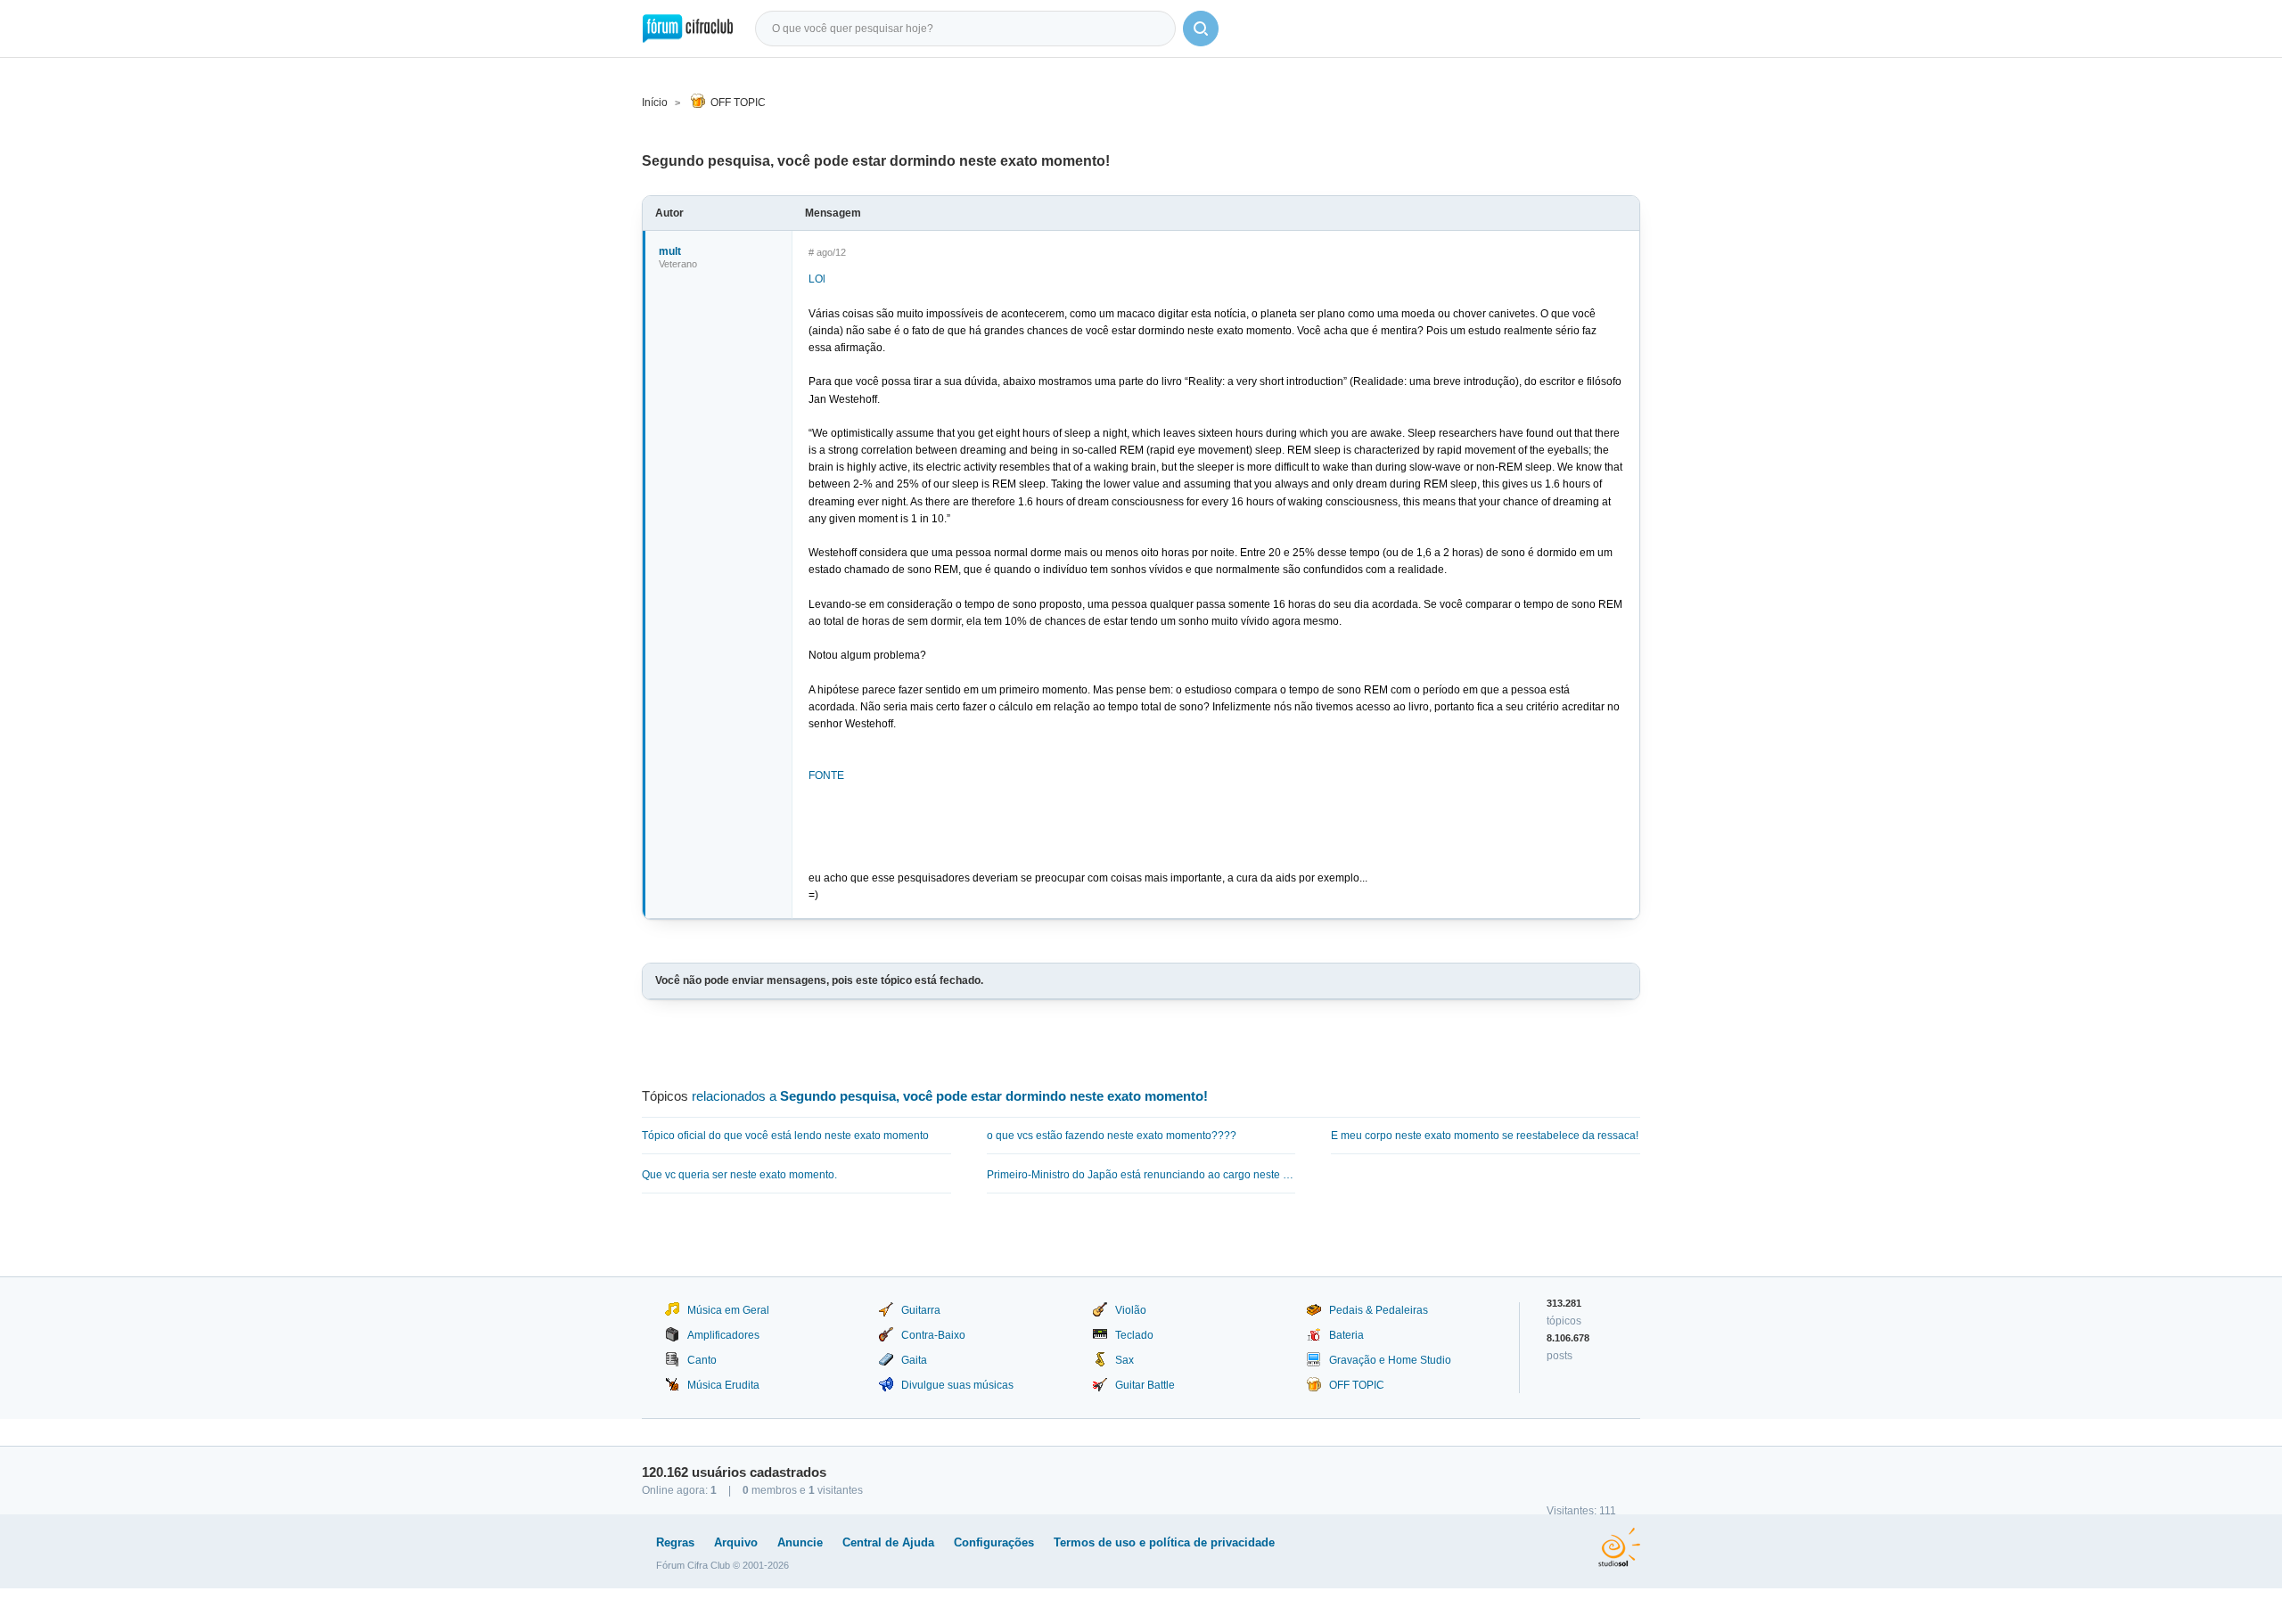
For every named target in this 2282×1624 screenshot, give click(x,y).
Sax (1125, 1360)
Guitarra (921, 1310)
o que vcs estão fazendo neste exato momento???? (1112, 1136)
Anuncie (800, 1542)
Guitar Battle (1145, 1385)
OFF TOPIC (738, 103)
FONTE (826, 775)
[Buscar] (1201, 29)
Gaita (914, 1360)
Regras (675, 1542)
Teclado (1134, 1335)
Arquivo (736, 1542)
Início (655, 103)
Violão (1131, 1310)
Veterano (678, 264)
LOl (817, 279)
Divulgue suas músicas (957, 1385)
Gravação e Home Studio (1390, 1360)
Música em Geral (728, 1310)
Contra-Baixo (933, 1335)
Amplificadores (723, 1335)
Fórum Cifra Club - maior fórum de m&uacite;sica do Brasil (688, 29)
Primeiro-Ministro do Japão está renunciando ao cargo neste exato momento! (1141, 1175)
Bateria (1346, 1335)
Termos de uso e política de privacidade (1164, 1542)
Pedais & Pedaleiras (1379, 1310)
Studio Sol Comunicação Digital (1619, 1547)
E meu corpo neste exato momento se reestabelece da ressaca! (1485, 1136)
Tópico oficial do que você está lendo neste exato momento (785, 1136)
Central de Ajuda (888, 1542)
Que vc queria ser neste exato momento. (739, 1175)
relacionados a (950, 1096)
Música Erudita (723, 1385)
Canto (702, 1360)
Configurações (994, 1542)
